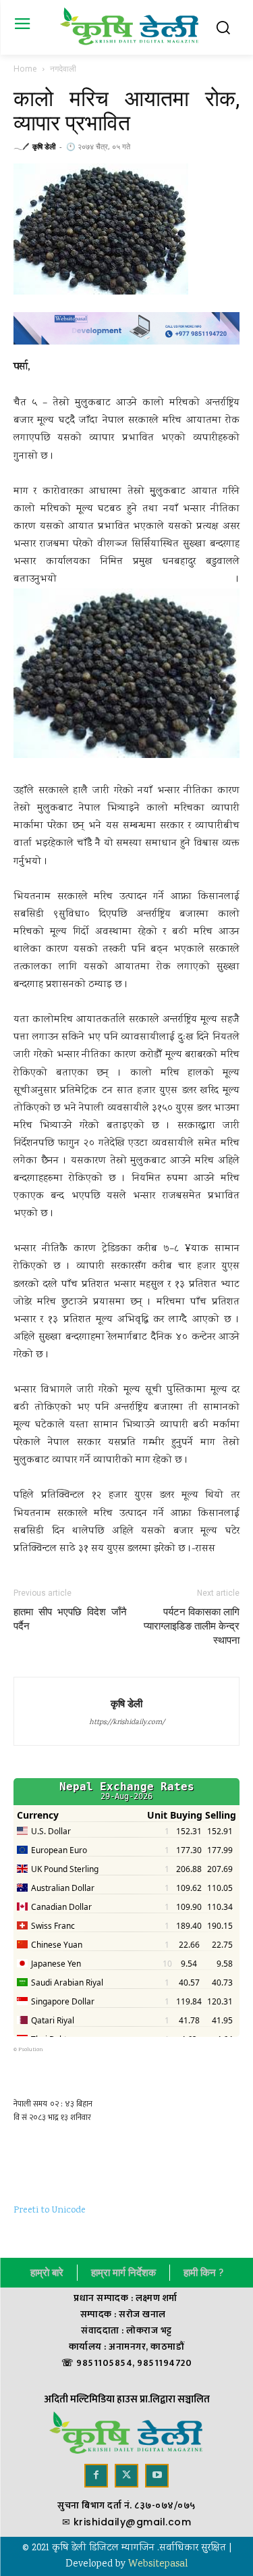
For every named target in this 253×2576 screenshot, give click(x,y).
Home (25, 69)
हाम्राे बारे (47, 2273)
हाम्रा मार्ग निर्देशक (123, 2273)
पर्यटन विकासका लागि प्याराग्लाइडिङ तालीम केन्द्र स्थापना (192, 1626)
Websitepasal (158, 2565)
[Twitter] (126, 2476)
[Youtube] (157, 2476)
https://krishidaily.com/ (127, 1723)
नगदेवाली (63, 69)
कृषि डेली (44, 146)
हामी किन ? (203, 2273)
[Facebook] (96, 2476)
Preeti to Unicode (50, 2211)
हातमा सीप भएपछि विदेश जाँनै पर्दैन (70, 1619)
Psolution (31, 2050)
